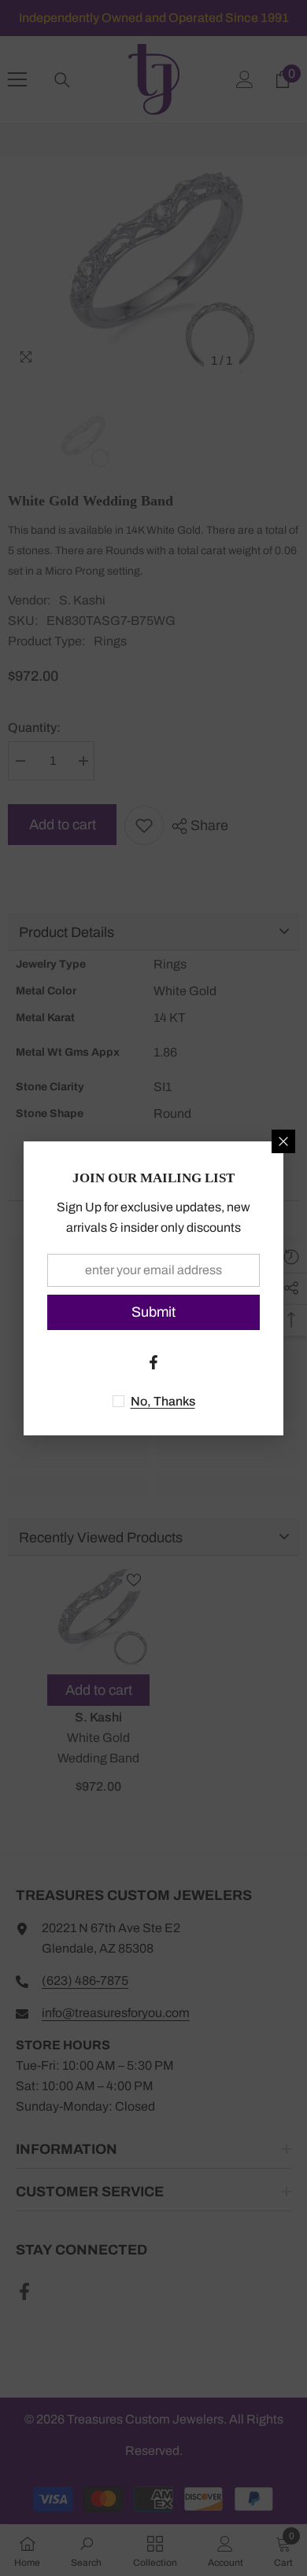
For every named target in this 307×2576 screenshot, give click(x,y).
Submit (153, 1312)
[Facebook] (153, 1362)
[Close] (283, 1141)
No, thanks (163, 1401)
